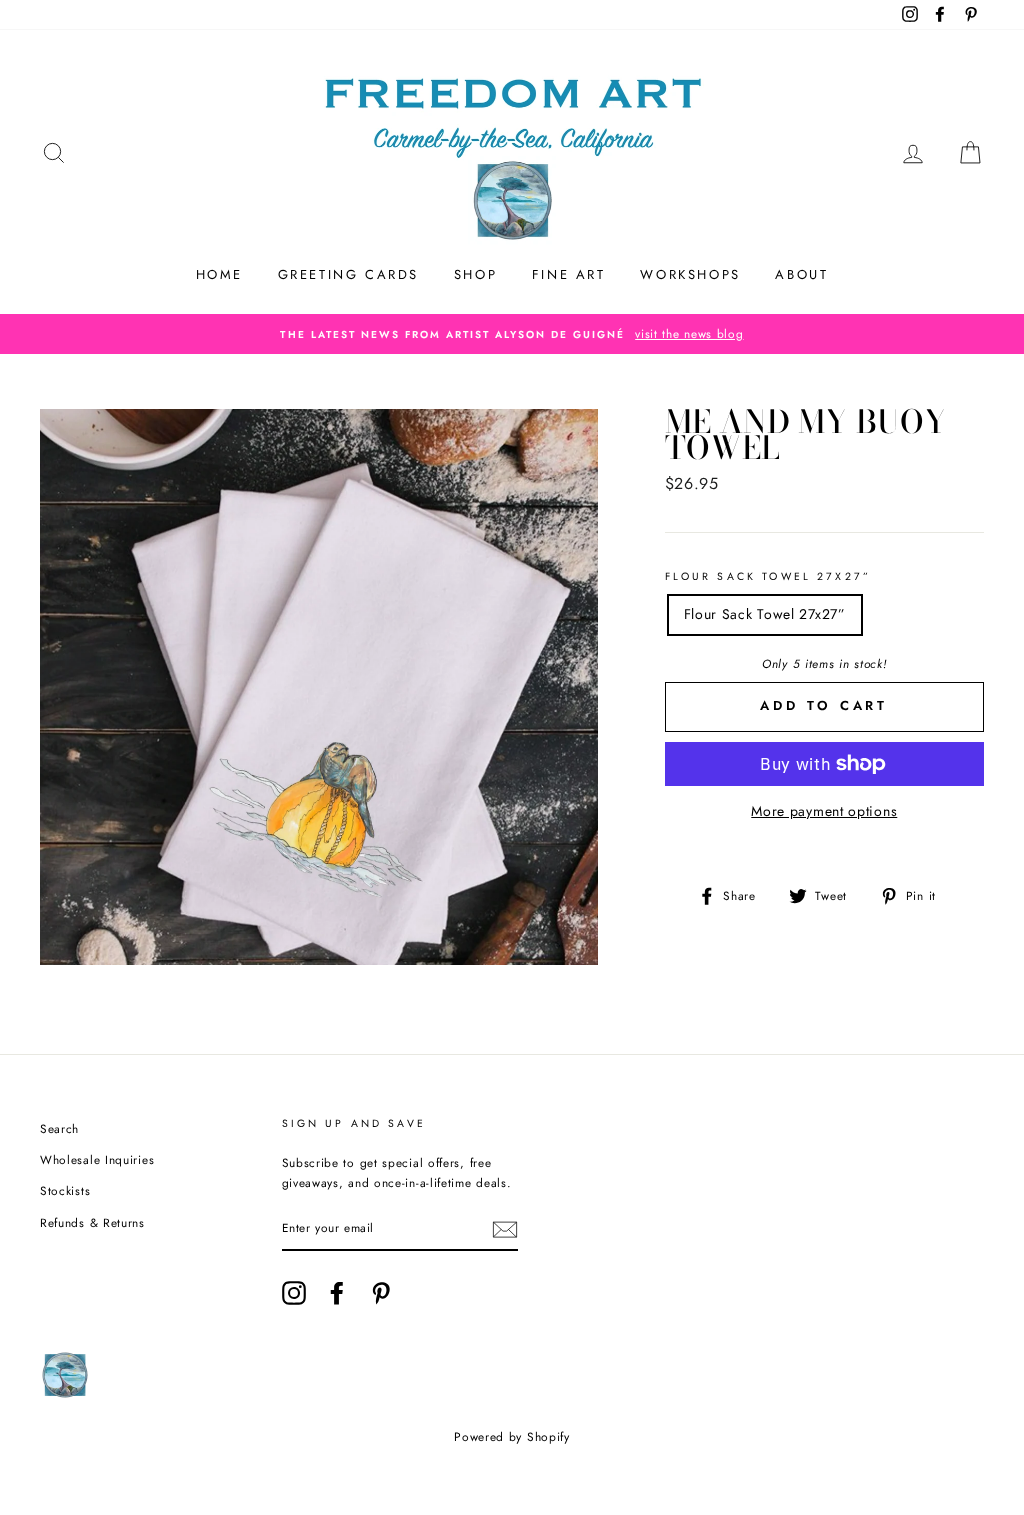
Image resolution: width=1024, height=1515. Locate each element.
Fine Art (569, 274)
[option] (512, 334)
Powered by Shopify (512, 1437)
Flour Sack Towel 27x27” (768, 576)
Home (219, 274)
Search (59, 1128)
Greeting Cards (348, 274)
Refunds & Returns (92, 1222)
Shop (475, 274)
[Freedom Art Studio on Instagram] (294, 1293)
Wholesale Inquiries (97, 1159)
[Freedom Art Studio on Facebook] (337, 1293)
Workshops (690, 274)
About (801, 274)
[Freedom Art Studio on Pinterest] (381, 1293)
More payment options (824, 811)
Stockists (65, 1190)
